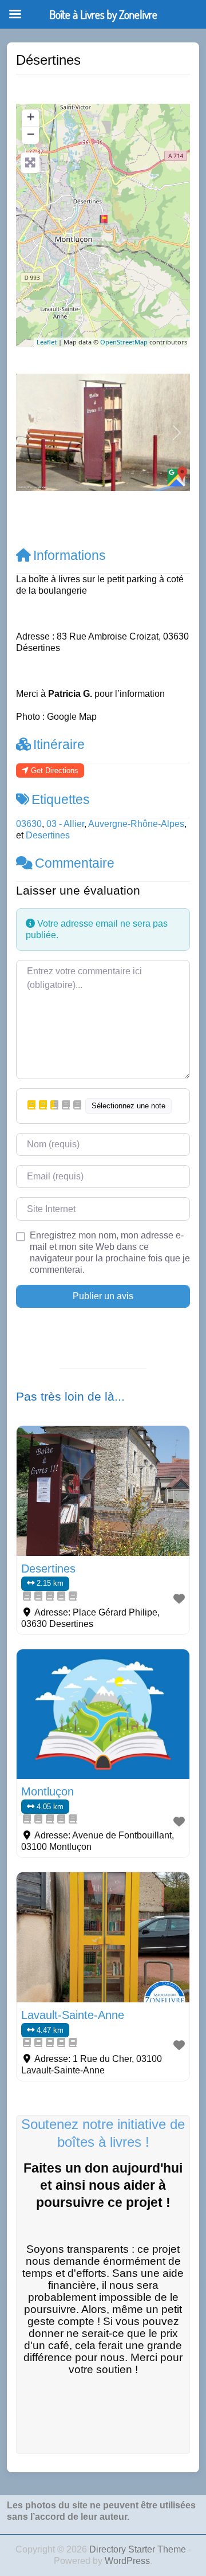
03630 (29, 824)
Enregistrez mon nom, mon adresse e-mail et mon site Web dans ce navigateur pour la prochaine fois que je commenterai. (110, 1252)
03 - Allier (65, 824)
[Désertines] (104, 220)
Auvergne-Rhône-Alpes (136, 824)
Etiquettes (61, 799)
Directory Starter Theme (139, 2549)
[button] (29, 433)
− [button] (31, 134)
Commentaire (75, 863)
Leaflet (47, 342)
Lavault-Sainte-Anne (73, 2015)
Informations (70, 555)
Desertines (48, 835)
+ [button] (31, 117)
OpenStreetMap (124, 342)
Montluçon (47, 1791)
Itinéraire (59, 744)
